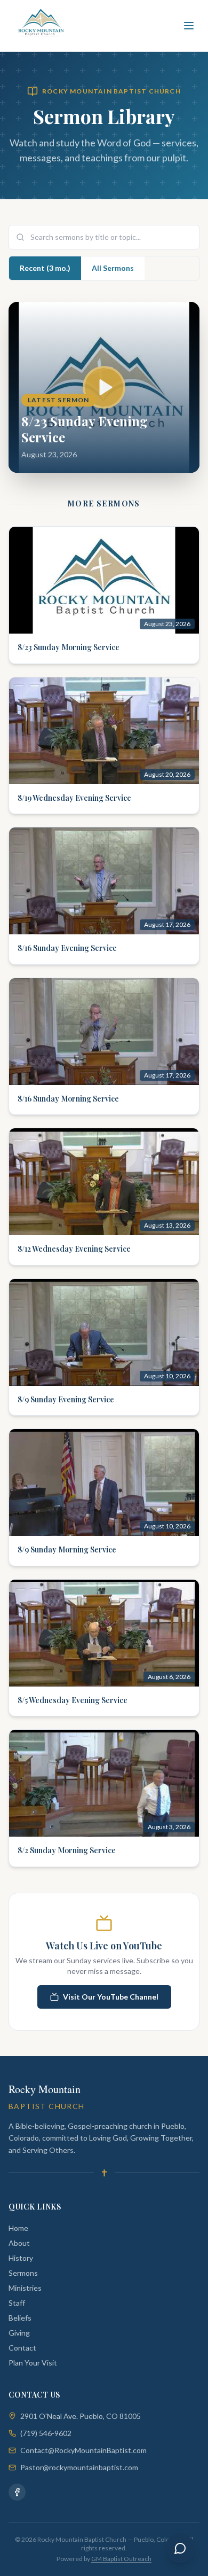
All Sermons (113, 268)
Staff (17, 2303)
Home (18, 2228)
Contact (22, 2348)
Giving (19, 2333)
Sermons (23, 2273)
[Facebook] (17, 2492)
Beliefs (20, 2318)
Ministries (25, 2288)
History (21, 2258)
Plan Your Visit (33, 2363)
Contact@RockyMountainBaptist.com (83, 2450)
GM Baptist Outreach (121, 2559)
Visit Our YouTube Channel (111, 1997)
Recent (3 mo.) (45, 268)
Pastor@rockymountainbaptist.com (79, 2467)
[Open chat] (180, 2548)
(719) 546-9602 (46, 2433)
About (19, 2243)
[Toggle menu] (189, 26)
